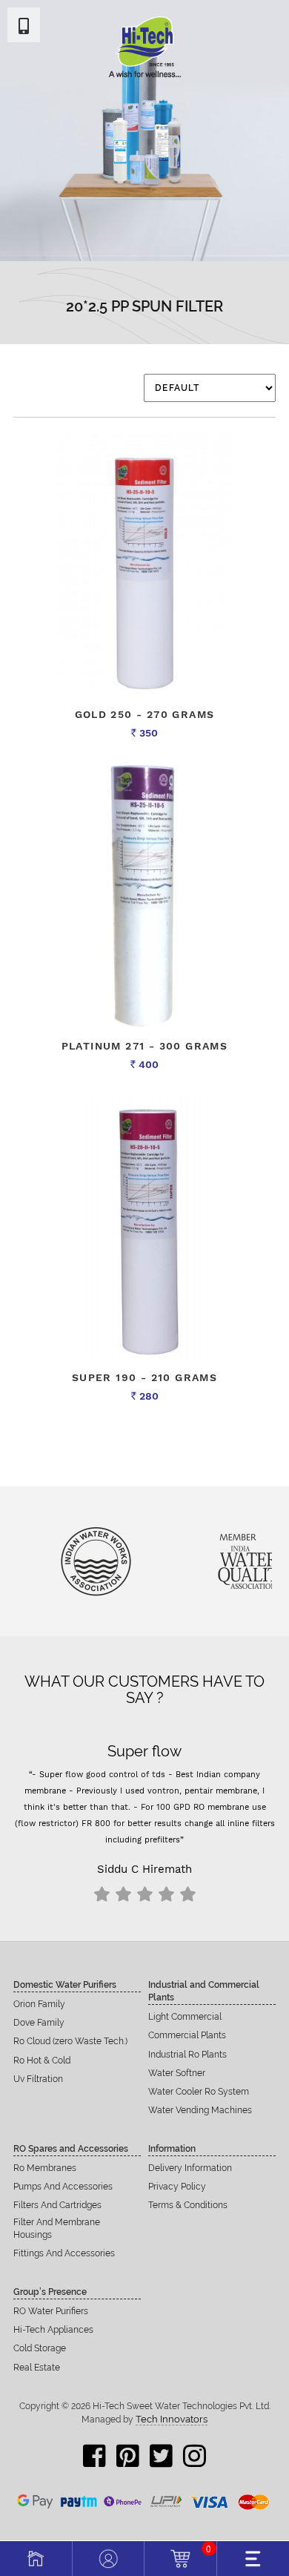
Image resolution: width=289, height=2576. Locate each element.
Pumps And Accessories (63, 2187)
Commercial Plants (187, 2035)
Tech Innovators (172, 2419)
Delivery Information (190, 2168)
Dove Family (39, 2023)
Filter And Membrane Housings (57, 2229)
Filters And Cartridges (57, 2205)
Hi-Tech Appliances (53, 2330)
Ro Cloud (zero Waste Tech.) (70, 2041)
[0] (180, 2557)
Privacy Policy (177, 2187)
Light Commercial (185, 2017)
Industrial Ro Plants (187, 2055)
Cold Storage (40, 2348)
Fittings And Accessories (64, 2253)
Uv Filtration (38, 2079)
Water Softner (177, 2073)
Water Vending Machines (200, 2110)
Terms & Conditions (188, 2205)
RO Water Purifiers (51, 2311)
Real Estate (37, 2368)
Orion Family (39, 2004)
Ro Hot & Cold (42, 2061)
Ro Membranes (45, 2168)
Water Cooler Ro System (199, 2092)
